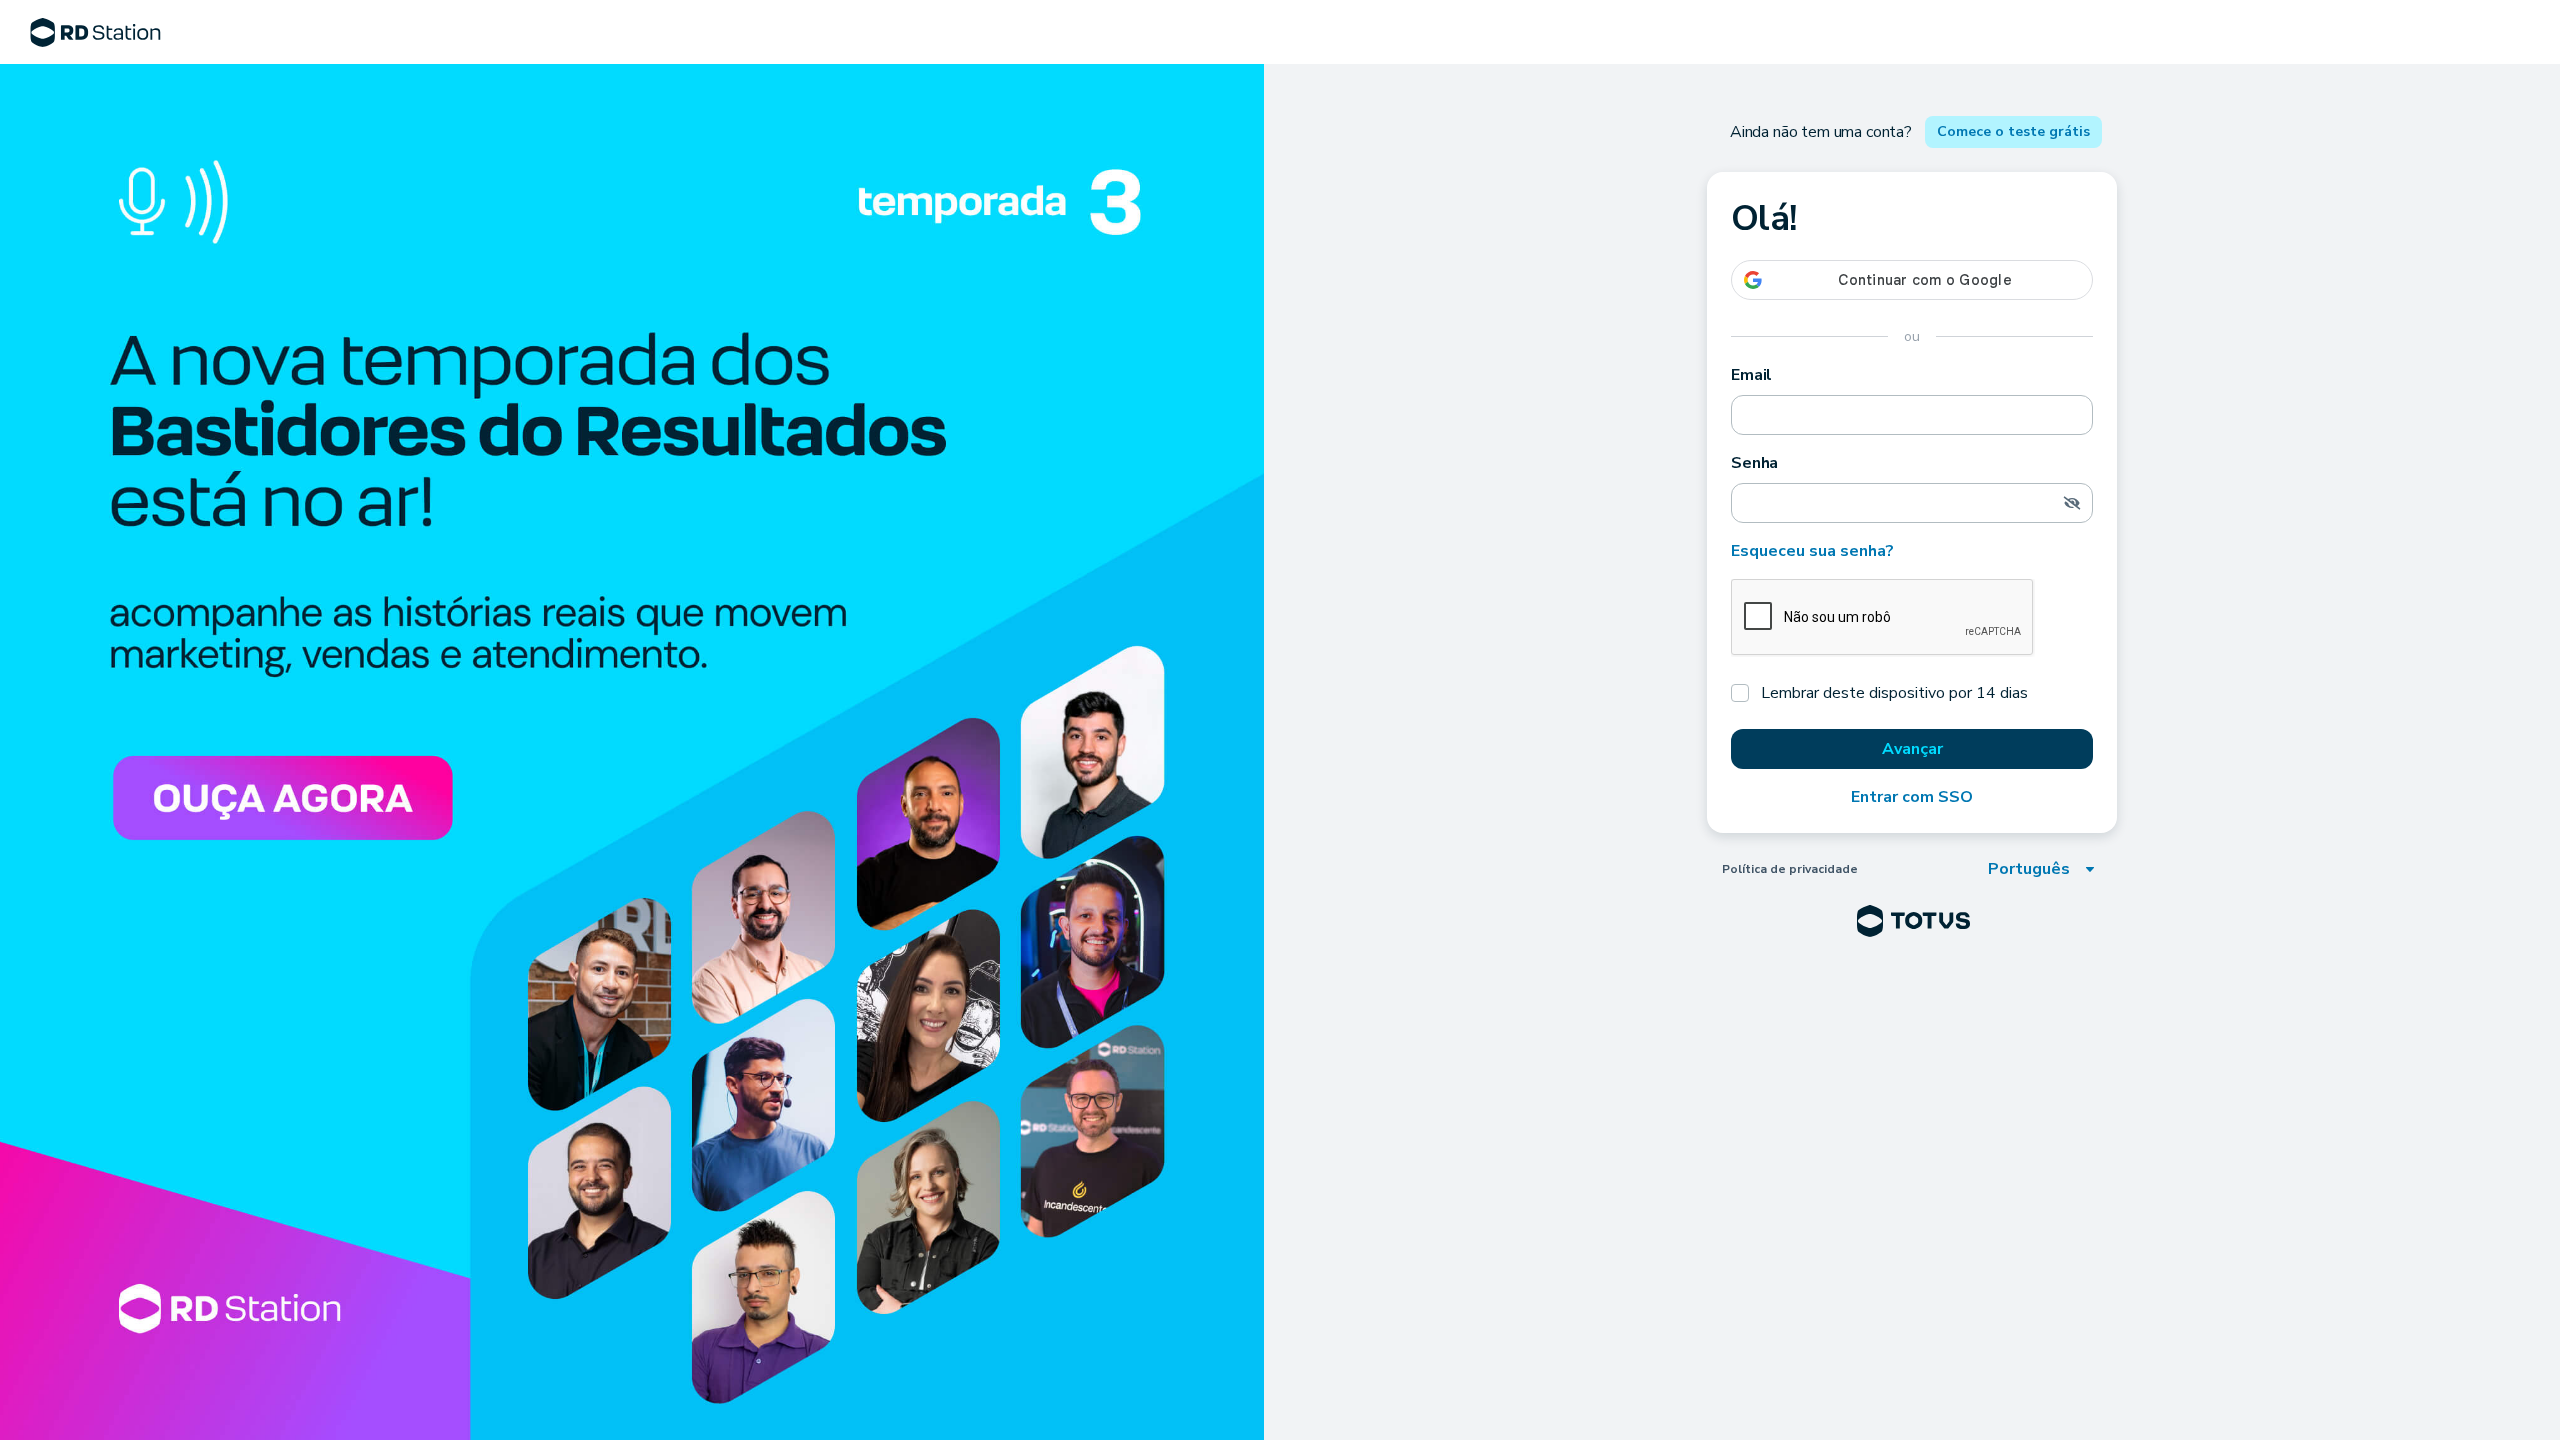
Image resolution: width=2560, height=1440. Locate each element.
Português (2029, 869)
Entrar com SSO (1912, 797)
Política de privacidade (1790, 869)
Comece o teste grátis (2013, 131)
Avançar (1912, 749)
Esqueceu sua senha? (1812, 551)
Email (1751, 375)
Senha (1754, 463)
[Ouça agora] (632, 752)
